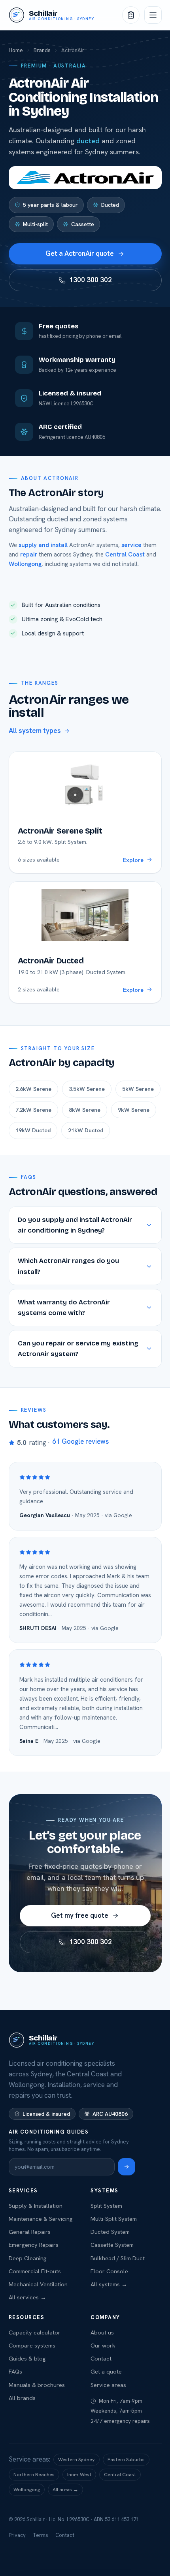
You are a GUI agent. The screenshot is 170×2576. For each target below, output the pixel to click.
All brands (22, 2398)
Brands (42, 50)
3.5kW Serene (87, 1089)
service (131, 545)
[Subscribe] (127, 2167)
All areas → (65, 2489)
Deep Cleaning (28, 2258)
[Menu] (153, 15)
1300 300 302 (91, 280)
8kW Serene (85, 1110)
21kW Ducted (86, 1130)
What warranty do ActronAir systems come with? (64, 1308)
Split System (106, 2206)
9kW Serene (134, 1110)
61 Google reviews (80, 1441)
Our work (103, 2345)
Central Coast (125, 555)
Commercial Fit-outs (35, 2271)
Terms (41, 2535)
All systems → (109, 2284)
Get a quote (106, 2371)
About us (102, 2332)
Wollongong (25, 564)
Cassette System (112, 2245)
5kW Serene (138, 1089)
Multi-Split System (114, 2219)
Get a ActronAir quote (80, 253)
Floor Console (109, 2271)
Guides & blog (27, 2358)
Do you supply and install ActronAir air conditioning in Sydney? (75, 1225)
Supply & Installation (36, 2206)
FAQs (15, 2371)
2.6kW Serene (33, 1089)
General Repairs (30, 2232)
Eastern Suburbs (126, 2459)
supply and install (43, 545)
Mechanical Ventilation (38, 2284)
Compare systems (32, 2345)
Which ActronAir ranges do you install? (68, 1266)
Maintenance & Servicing (41, 2219)
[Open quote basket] (131, 15)
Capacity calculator (35, 2332)
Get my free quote (80, 1915)
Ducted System (110, 2232)
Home (16, 50)
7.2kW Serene (33, 1110)
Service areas (108, 2385)
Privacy (17, 2535)
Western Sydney (76, 2459)
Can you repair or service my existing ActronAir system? (78, 1349)
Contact (101, 2358)
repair (29, 555)
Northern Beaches (34, 2474)
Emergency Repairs (34, 2245)
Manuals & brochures (37, 2385)
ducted (88, 141)
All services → (27, 2297)
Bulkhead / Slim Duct (118, 2258)
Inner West (79, 2474)
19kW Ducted (33, 1130)
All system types (35, 731)
